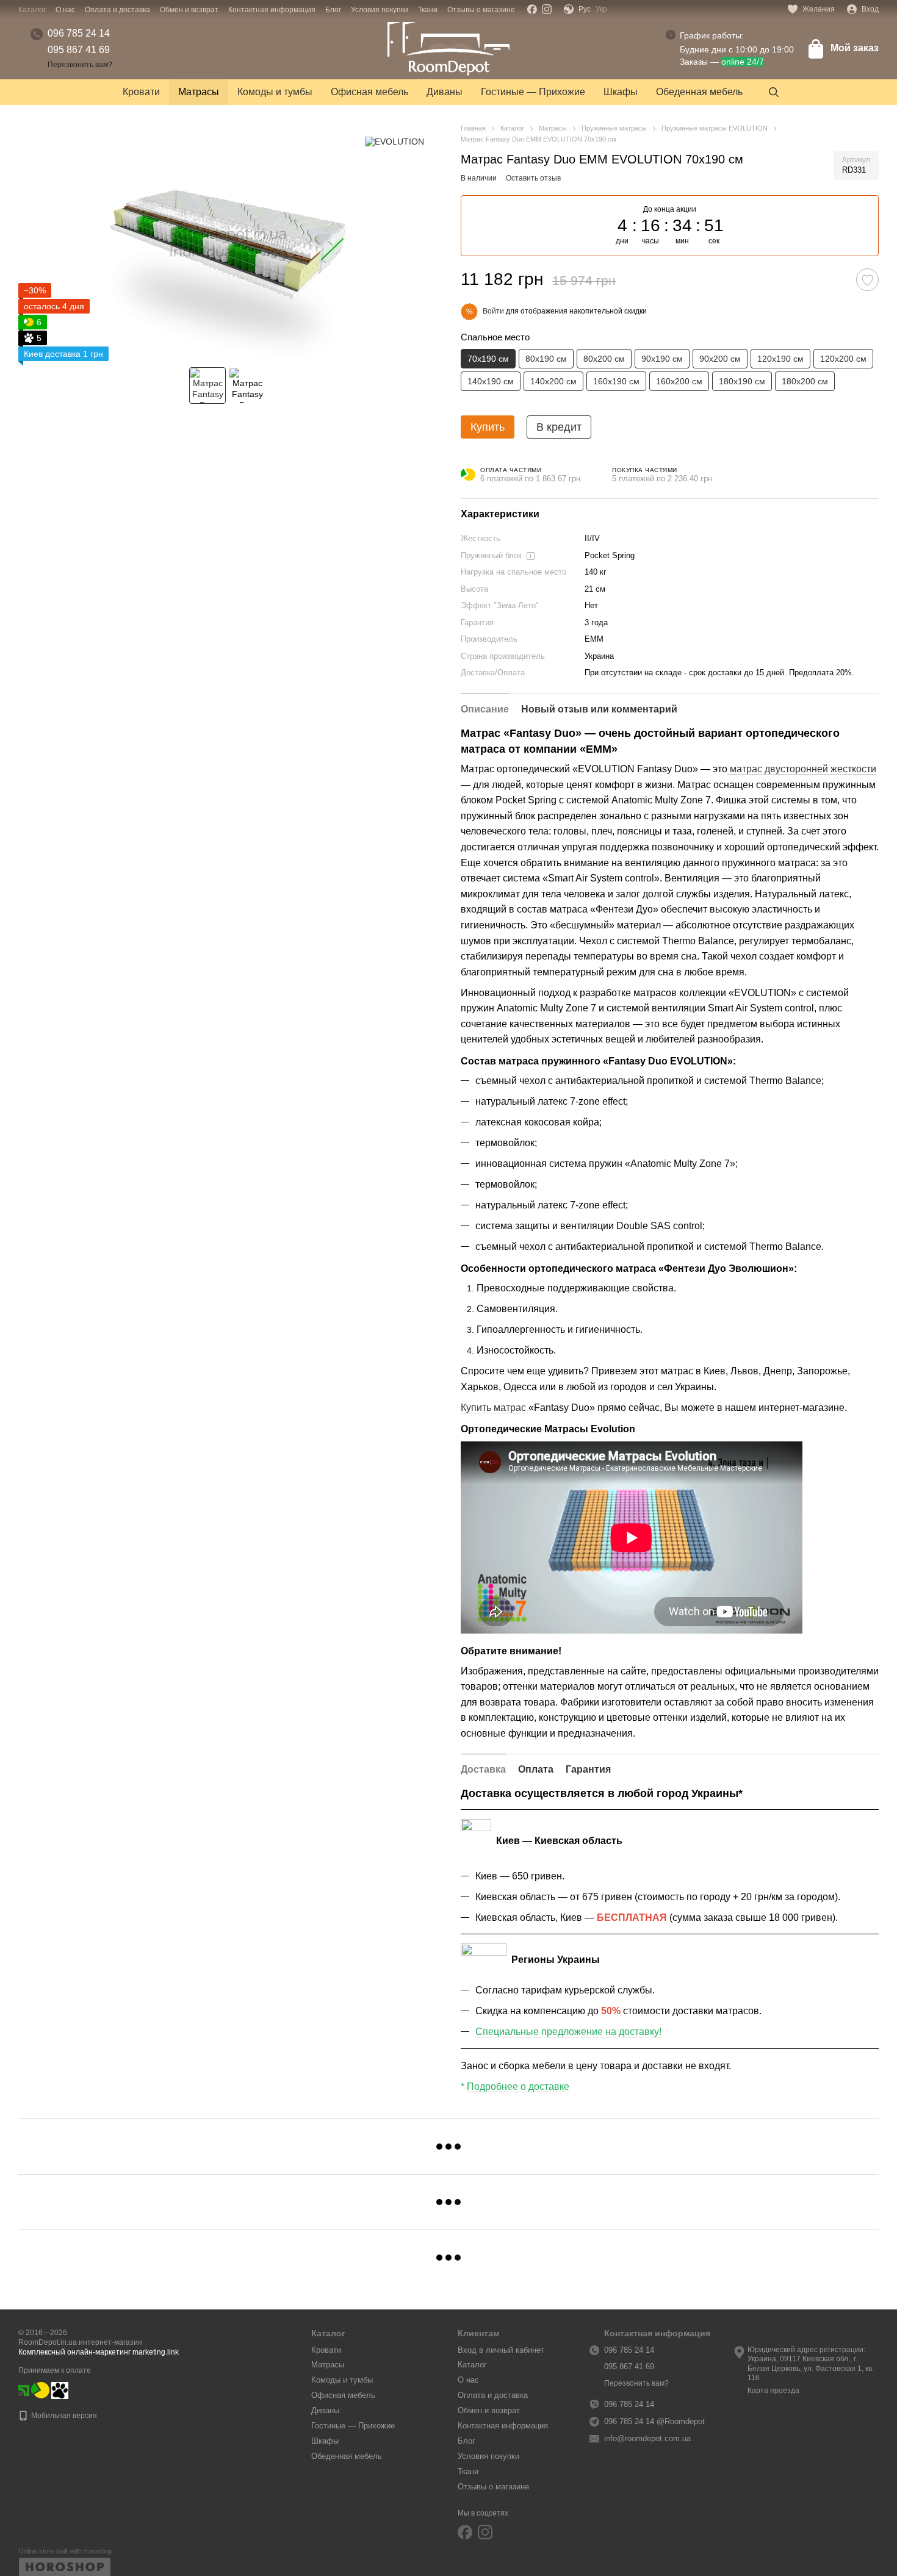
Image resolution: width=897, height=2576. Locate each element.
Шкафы (621, 92)
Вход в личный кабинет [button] (501, 2350)
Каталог (32, 10)
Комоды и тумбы (275, 92)
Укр (601, 9)
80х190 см (546, 359)
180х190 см (742, 381)
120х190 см (780, 359)
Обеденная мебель (699, 92)
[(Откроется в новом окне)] (40, 2390)
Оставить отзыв (533, 178)
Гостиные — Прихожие (533, 92)
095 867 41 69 (79, 50)
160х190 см (616, 381)
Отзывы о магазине (481, 10)
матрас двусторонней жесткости (802, 769)
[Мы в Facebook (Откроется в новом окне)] (532, 9)
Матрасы (199, 92)
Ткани (428, 10)
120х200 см (843, 359)
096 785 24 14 (79, 33)
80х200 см (604, 359)
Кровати (141, 92)
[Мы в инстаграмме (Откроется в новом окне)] (547, 9)
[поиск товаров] (774, 92)
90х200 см (720, 359)
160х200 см (679, 381)
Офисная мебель (369, 92)
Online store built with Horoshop (65, 2551)
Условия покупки (380, 10)
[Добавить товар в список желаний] (867, 280)
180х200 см (805, 381)
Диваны (445, 92)
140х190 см (491, 381)
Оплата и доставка (117, 10)
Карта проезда (773, 2391)
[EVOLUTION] (394, 141)
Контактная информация (272, 10)
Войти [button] (493, 311)
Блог (333, 10)
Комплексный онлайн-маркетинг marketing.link (99, 2352)
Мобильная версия (63, 2416)
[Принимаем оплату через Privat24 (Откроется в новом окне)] (24, 2390)
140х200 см (553, 381)
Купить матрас (495, 1408)
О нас (65, 10)
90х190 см (662, 359)
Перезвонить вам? (80, 65)
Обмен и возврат (189, 10)
